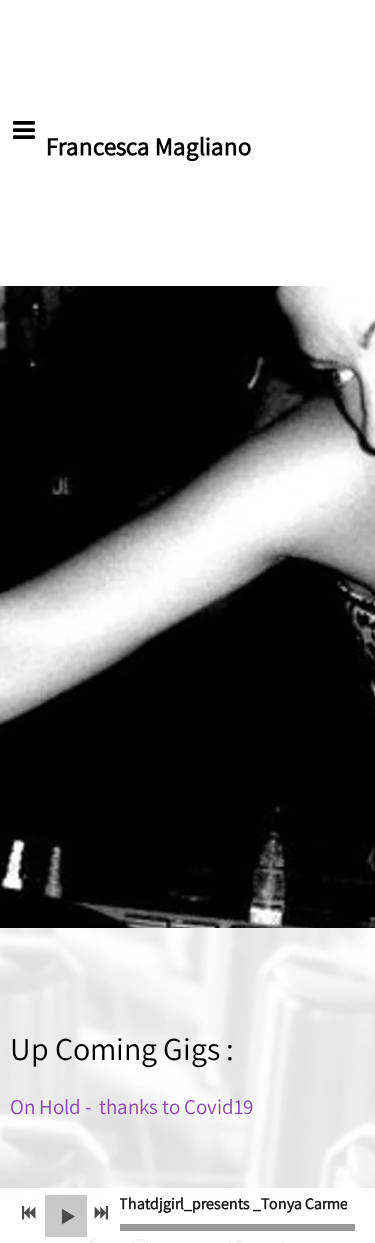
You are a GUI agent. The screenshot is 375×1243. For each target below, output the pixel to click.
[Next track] (101, 1213)
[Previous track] (29, 1213)
